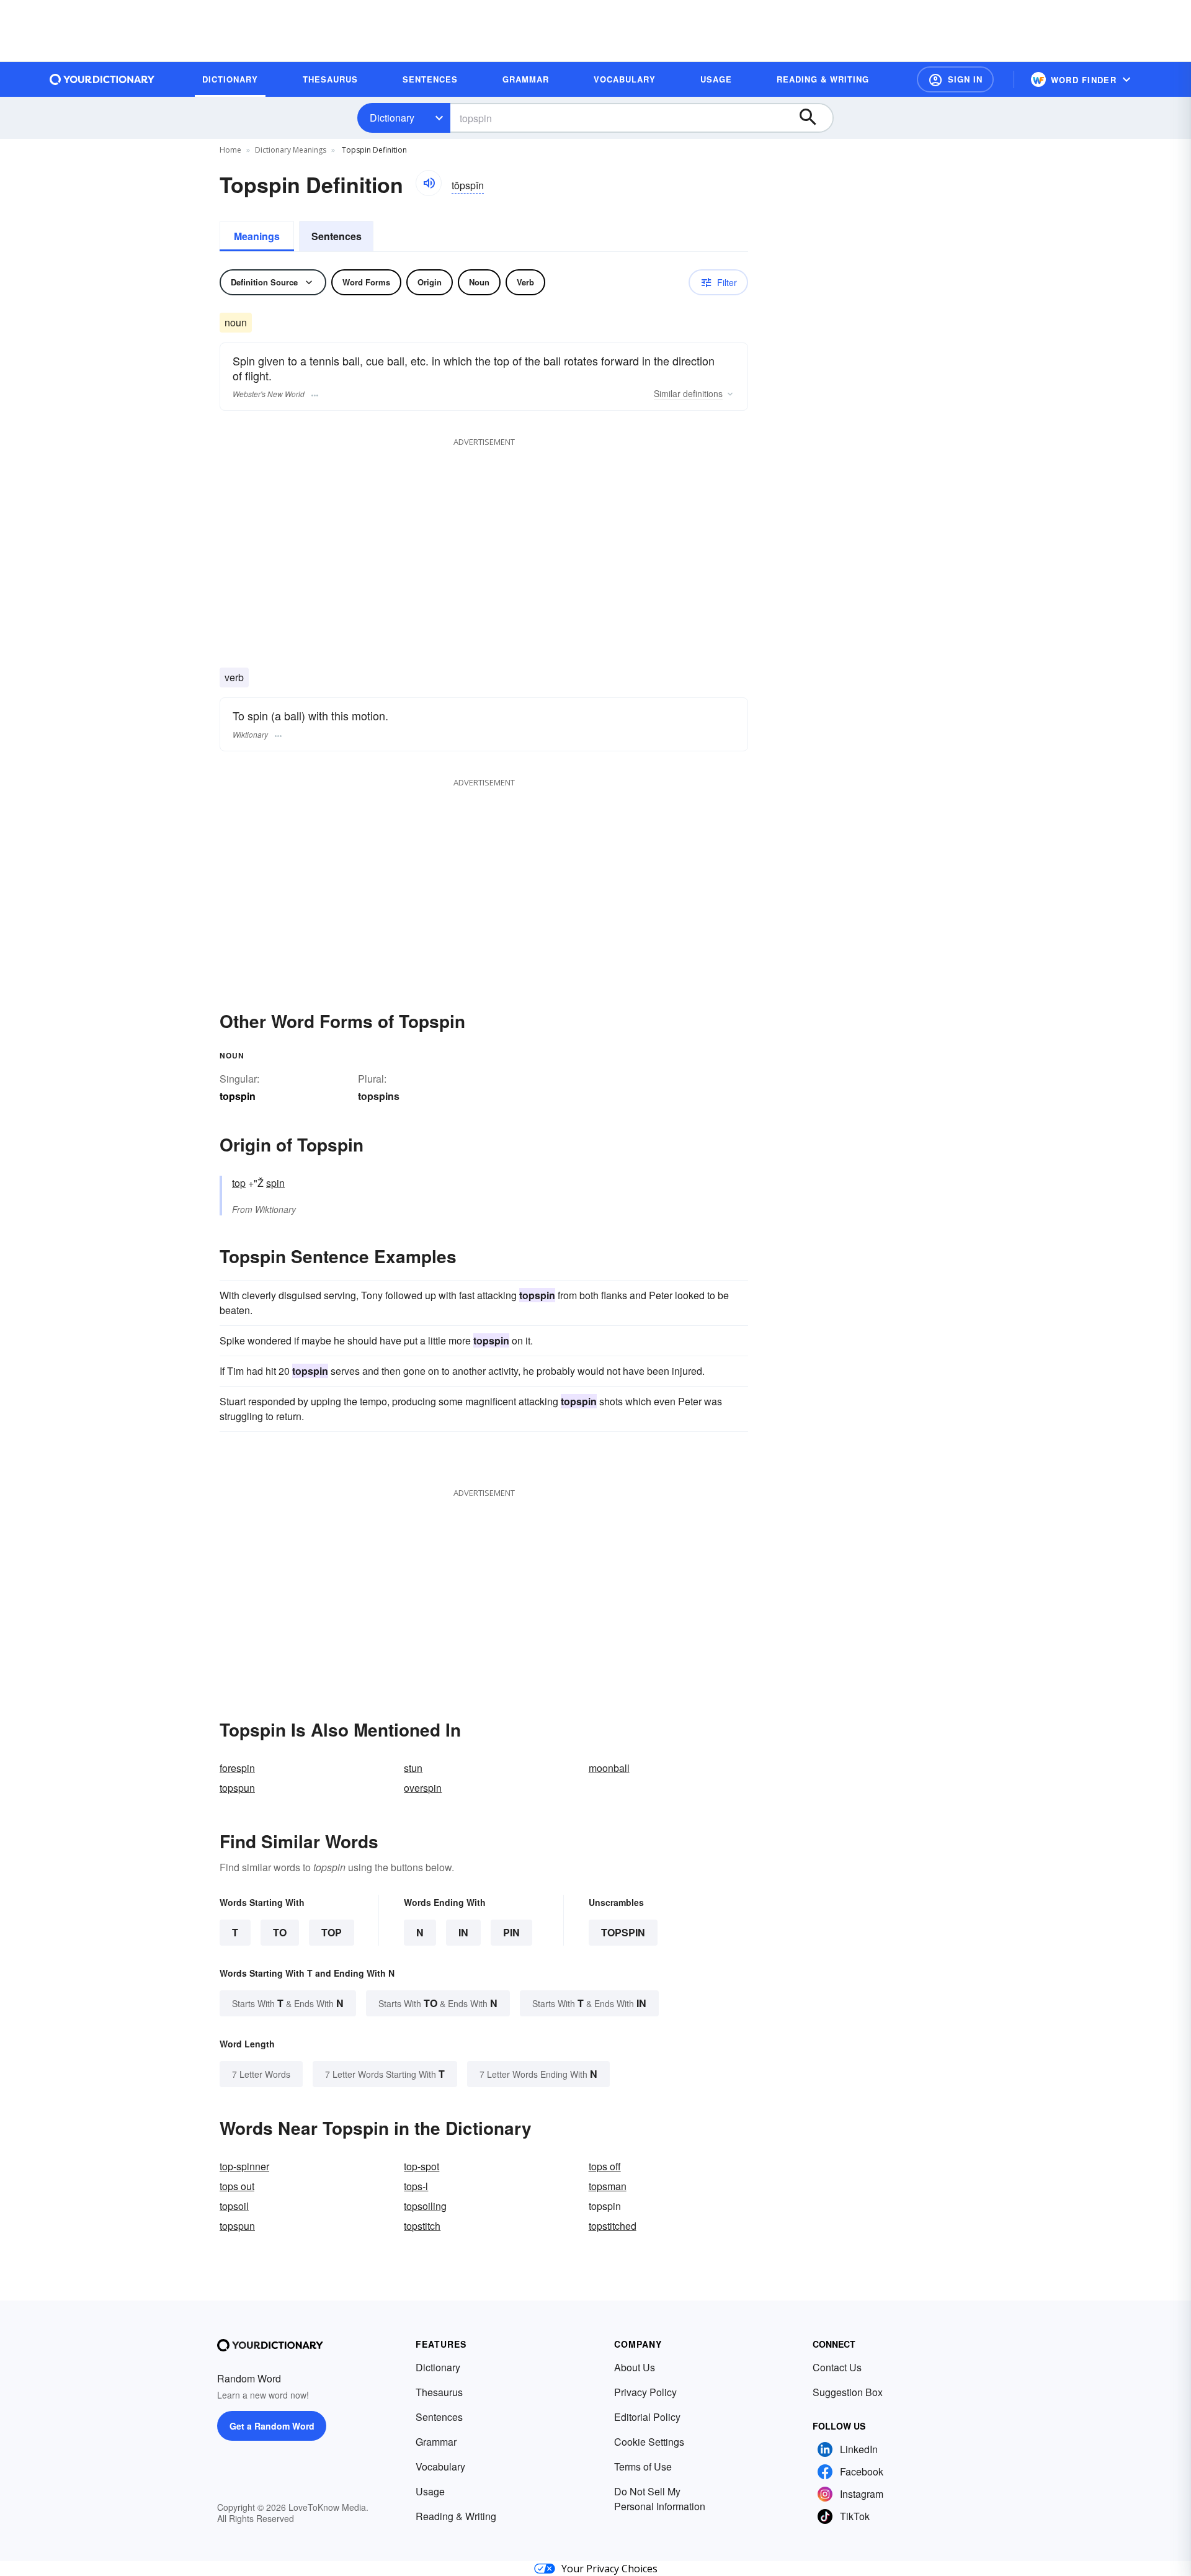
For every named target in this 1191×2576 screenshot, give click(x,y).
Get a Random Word (272, 2426)
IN (463, 1932)
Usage (430, 2491)
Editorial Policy (647, 2417)
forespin (237, 1768)
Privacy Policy (645, 2392)
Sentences (337, 236)
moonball (609, 1768)
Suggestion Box (848, 2392)
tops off (605, 2166)
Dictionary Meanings (291, 150)
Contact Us (837, 2367)
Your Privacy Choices (609, 2569)
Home (230, 150)
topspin (623, 1932)
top (239, 1183)
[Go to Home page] (102, 79)
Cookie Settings (649, 2442)
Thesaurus (439, 2392)
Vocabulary (440, 2466)
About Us (635, 2367)
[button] (955, 79)
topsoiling (425, 2206)
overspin (423, 1788)
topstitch (422, 2226)
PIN (511, 1932)
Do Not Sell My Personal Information (660, 2499)
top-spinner (244, 2166)
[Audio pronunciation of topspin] (429, 183)
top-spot (422, 2166)
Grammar (436, 2442)
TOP (332, 1932)
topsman (608, 2186)
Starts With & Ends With (288, 2003)
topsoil (234, 2206)
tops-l (416, 2186)
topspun (237, 1788)
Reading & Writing (456, 2516)
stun (413, 1768)
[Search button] (814, 118)
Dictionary (392, 118)
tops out (237, 2186)
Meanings (257, 236)
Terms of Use (643, 2466)
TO (280, 1932)
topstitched (613, 2226)
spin (275, 1183)
